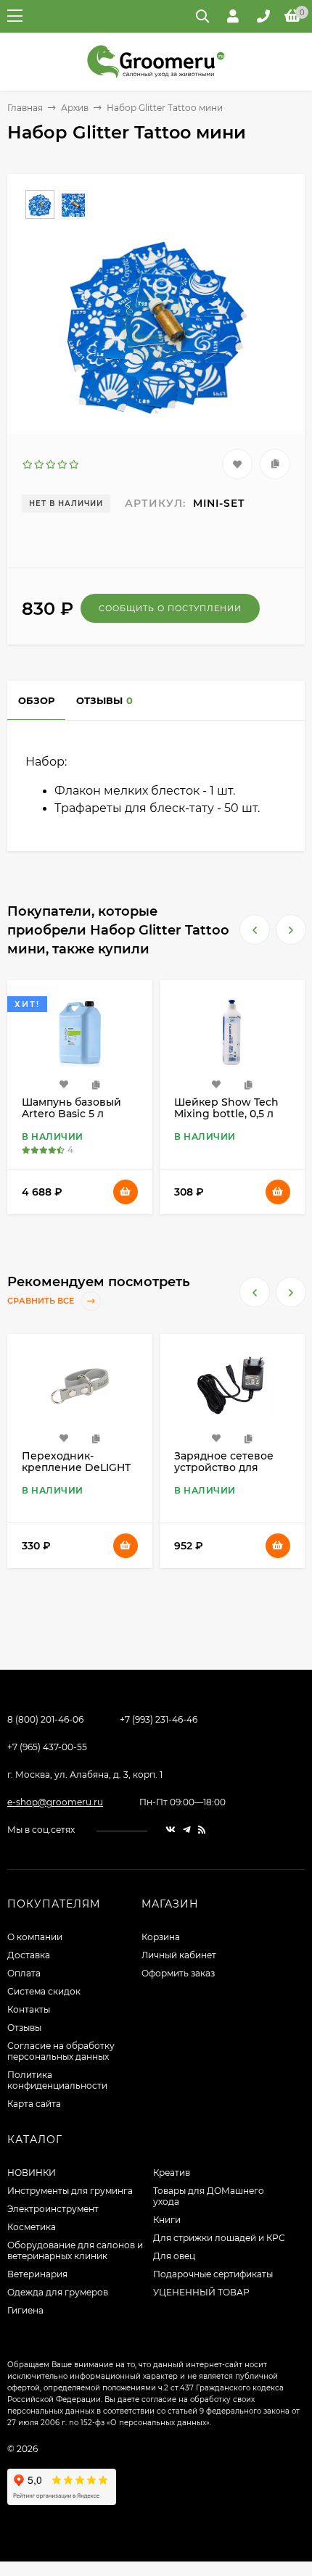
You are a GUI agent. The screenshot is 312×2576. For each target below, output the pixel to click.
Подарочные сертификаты (213, 2274)
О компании (35, 1937)
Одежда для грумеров (58, 2292)
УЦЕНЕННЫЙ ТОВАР (201, 2292)
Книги (167, 2220)
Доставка (29, 1955)
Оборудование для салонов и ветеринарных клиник (75, 2250)
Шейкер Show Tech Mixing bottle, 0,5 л (74, 1108)
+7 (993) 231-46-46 (159, 1719)
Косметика (32, 2227)
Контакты (29, 2009)
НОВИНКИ (32, 2173)
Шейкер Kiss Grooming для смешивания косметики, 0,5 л (218, 1473)
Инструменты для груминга (70, 2191)
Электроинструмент (53, 2209)
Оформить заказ (178, 1973)
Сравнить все (42, 1301)
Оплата (24, 1973)
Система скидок (44, 1991)
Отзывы (24, 2028)
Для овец (174, 2256)
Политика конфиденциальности (57, 2080)
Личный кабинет (179, 1955)
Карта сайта (34, 2104)
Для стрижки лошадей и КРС (219, 2238)
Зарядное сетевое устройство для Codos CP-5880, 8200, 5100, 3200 (78, 1473)
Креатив (172, 2173)
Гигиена (25, 2310)
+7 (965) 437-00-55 (47, 1747)
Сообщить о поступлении (170, 608)
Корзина (161, 1937)
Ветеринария (37, 2274)
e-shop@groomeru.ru (55, 1802)
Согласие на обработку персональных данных (61, 2051)
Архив (75, 108)
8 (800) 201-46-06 (45, 1719)
